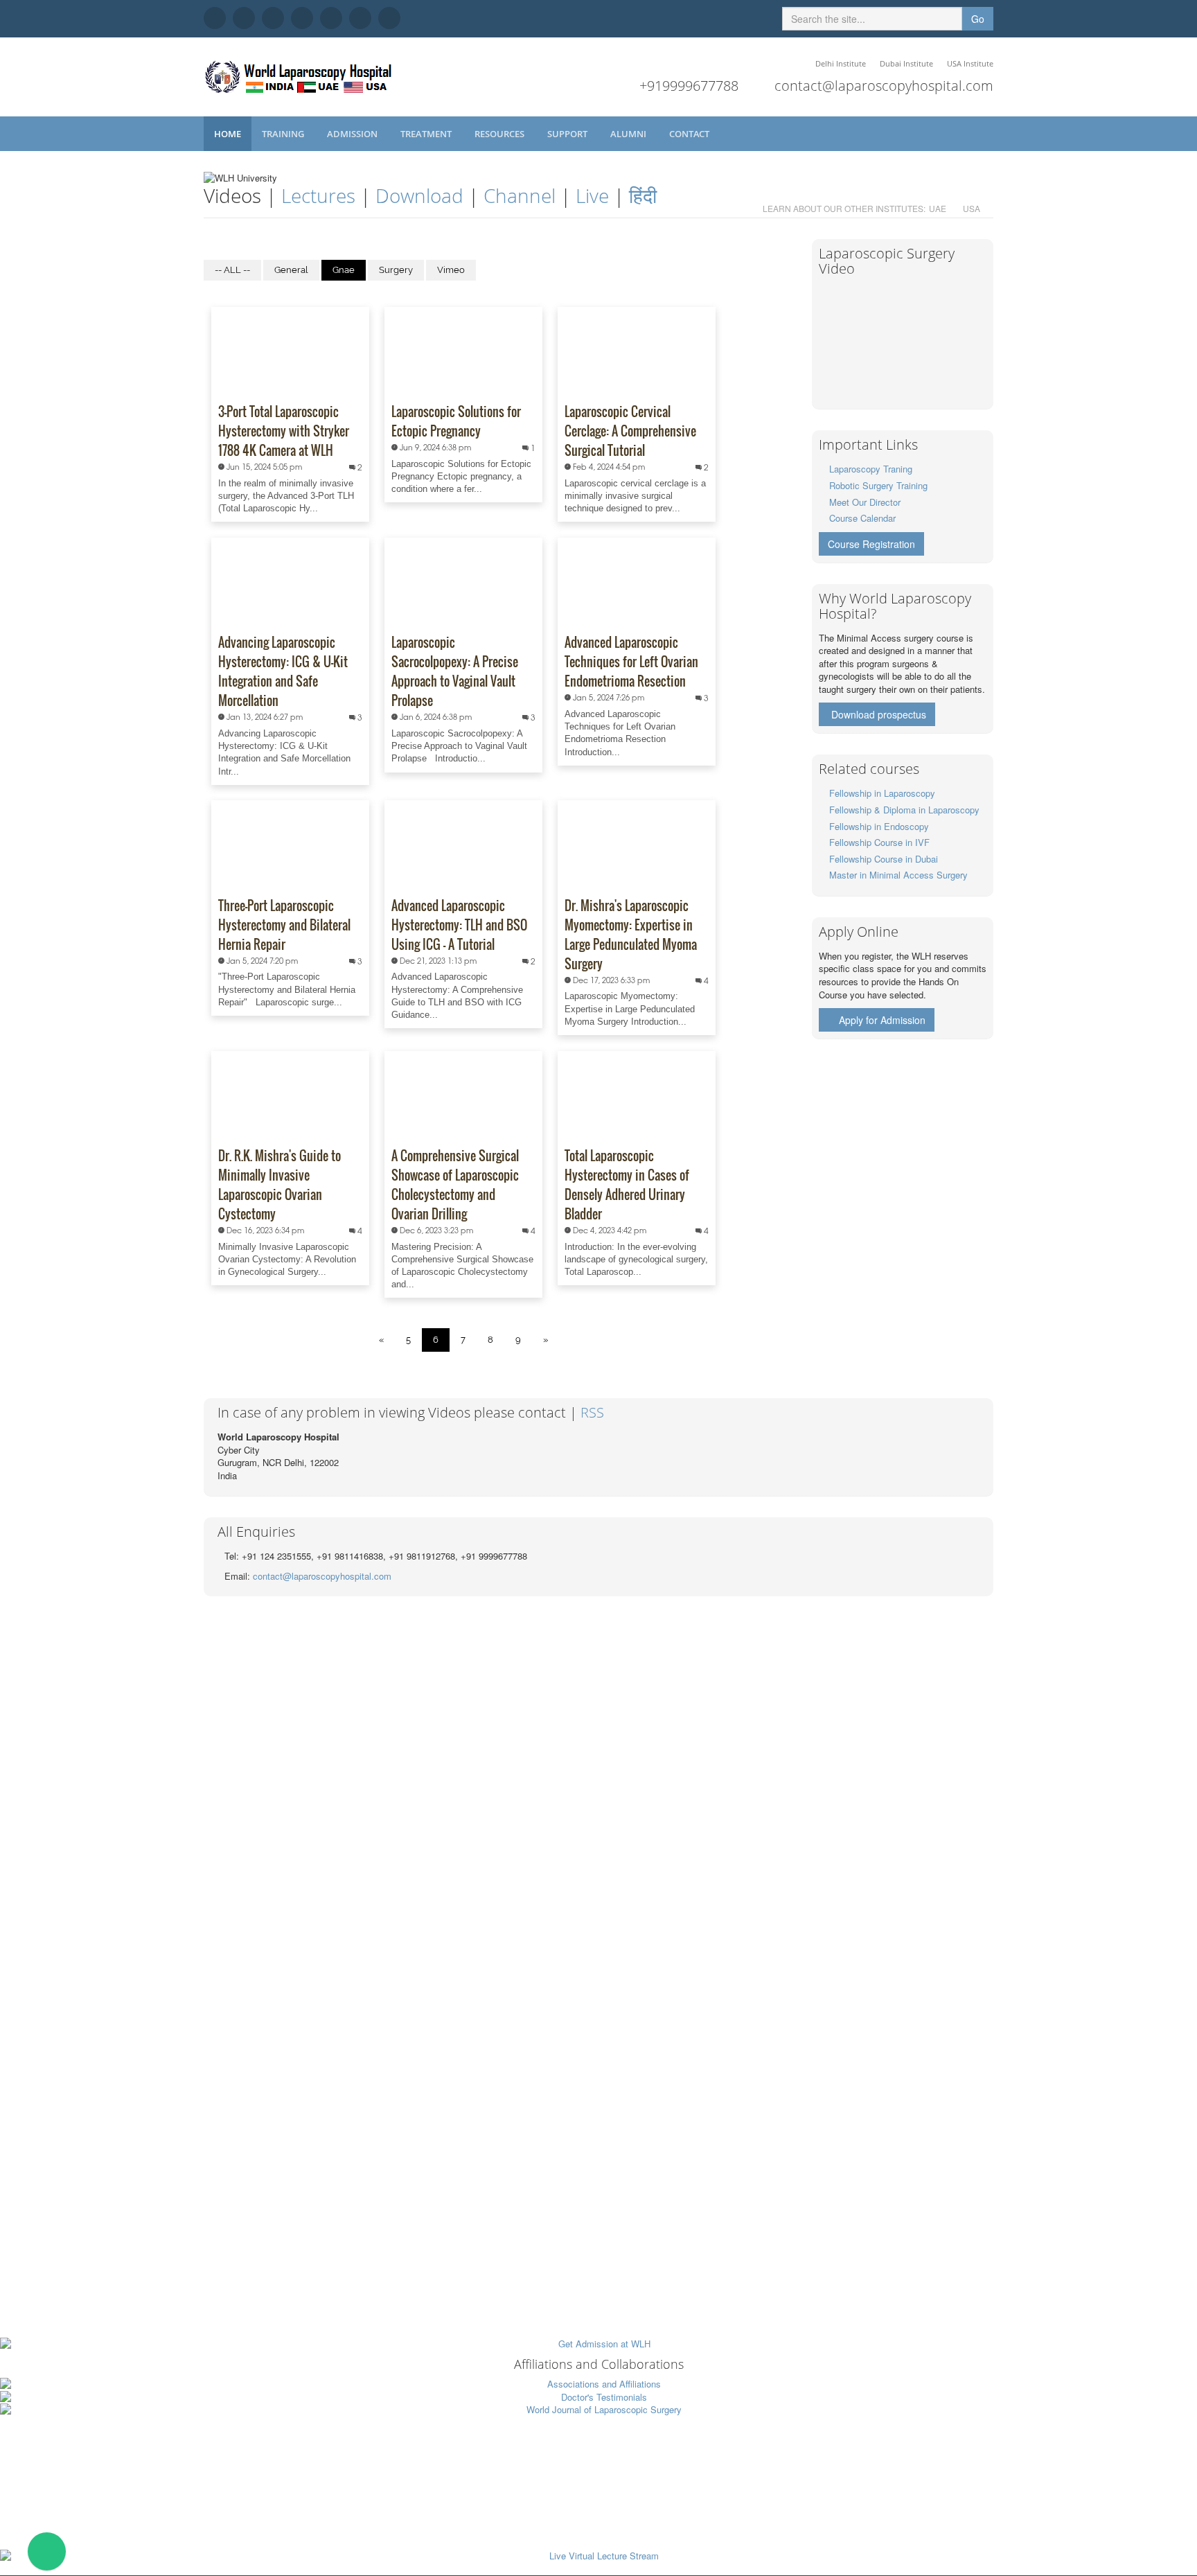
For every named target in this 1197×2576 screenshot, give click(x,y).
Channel (520, 195)
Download (419, 195)
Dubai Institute (906, 63)
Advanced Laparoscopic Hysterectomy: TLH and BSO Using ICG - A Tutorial (459, 925)
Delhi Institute (841, 63)
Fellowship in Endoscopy (879, 826)
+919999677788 (689, 86)
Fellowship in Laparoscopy (882, 793)
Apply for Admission (882, 1020)
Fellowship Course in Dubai (884, 859)
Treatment (427, 134)
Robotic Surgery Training (878, 485)
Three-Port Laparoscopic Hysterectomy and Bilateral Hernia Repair (284, 925)
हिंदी (643, 195)
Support (568, 134)
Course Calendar (862, 518)
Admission (353, 134)
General (291, 270)
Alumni (629, 134)
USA (972, 208)
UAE (938, 208)
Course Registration (871, 544)
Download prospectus (879, 714)
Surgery (396, 270)
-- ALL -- (232, 270)
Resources (500, 134)
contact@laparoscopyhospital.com (884, 86)
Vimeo (451, 270)
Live (592, 195)
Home (228, 134)
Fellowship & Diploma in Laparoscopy (904, 810)
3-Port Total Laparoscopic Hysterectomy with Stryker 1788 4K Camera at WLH (284, 431)
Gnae (344, 270)
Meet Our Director (865, 502)
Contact (690, 134)
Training (284, 134)
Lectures (318, 195)
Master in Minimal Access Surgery (898, 875)
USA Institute (970, 63)
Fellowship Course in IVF (879, 842)
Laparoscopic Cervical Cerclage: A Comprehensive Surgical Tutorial (630, 431)
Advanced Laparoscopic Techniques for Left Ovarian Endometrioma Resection (631, 662)
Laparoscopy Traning (871, 469)
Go (978, 19)
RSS (592, 1412)
